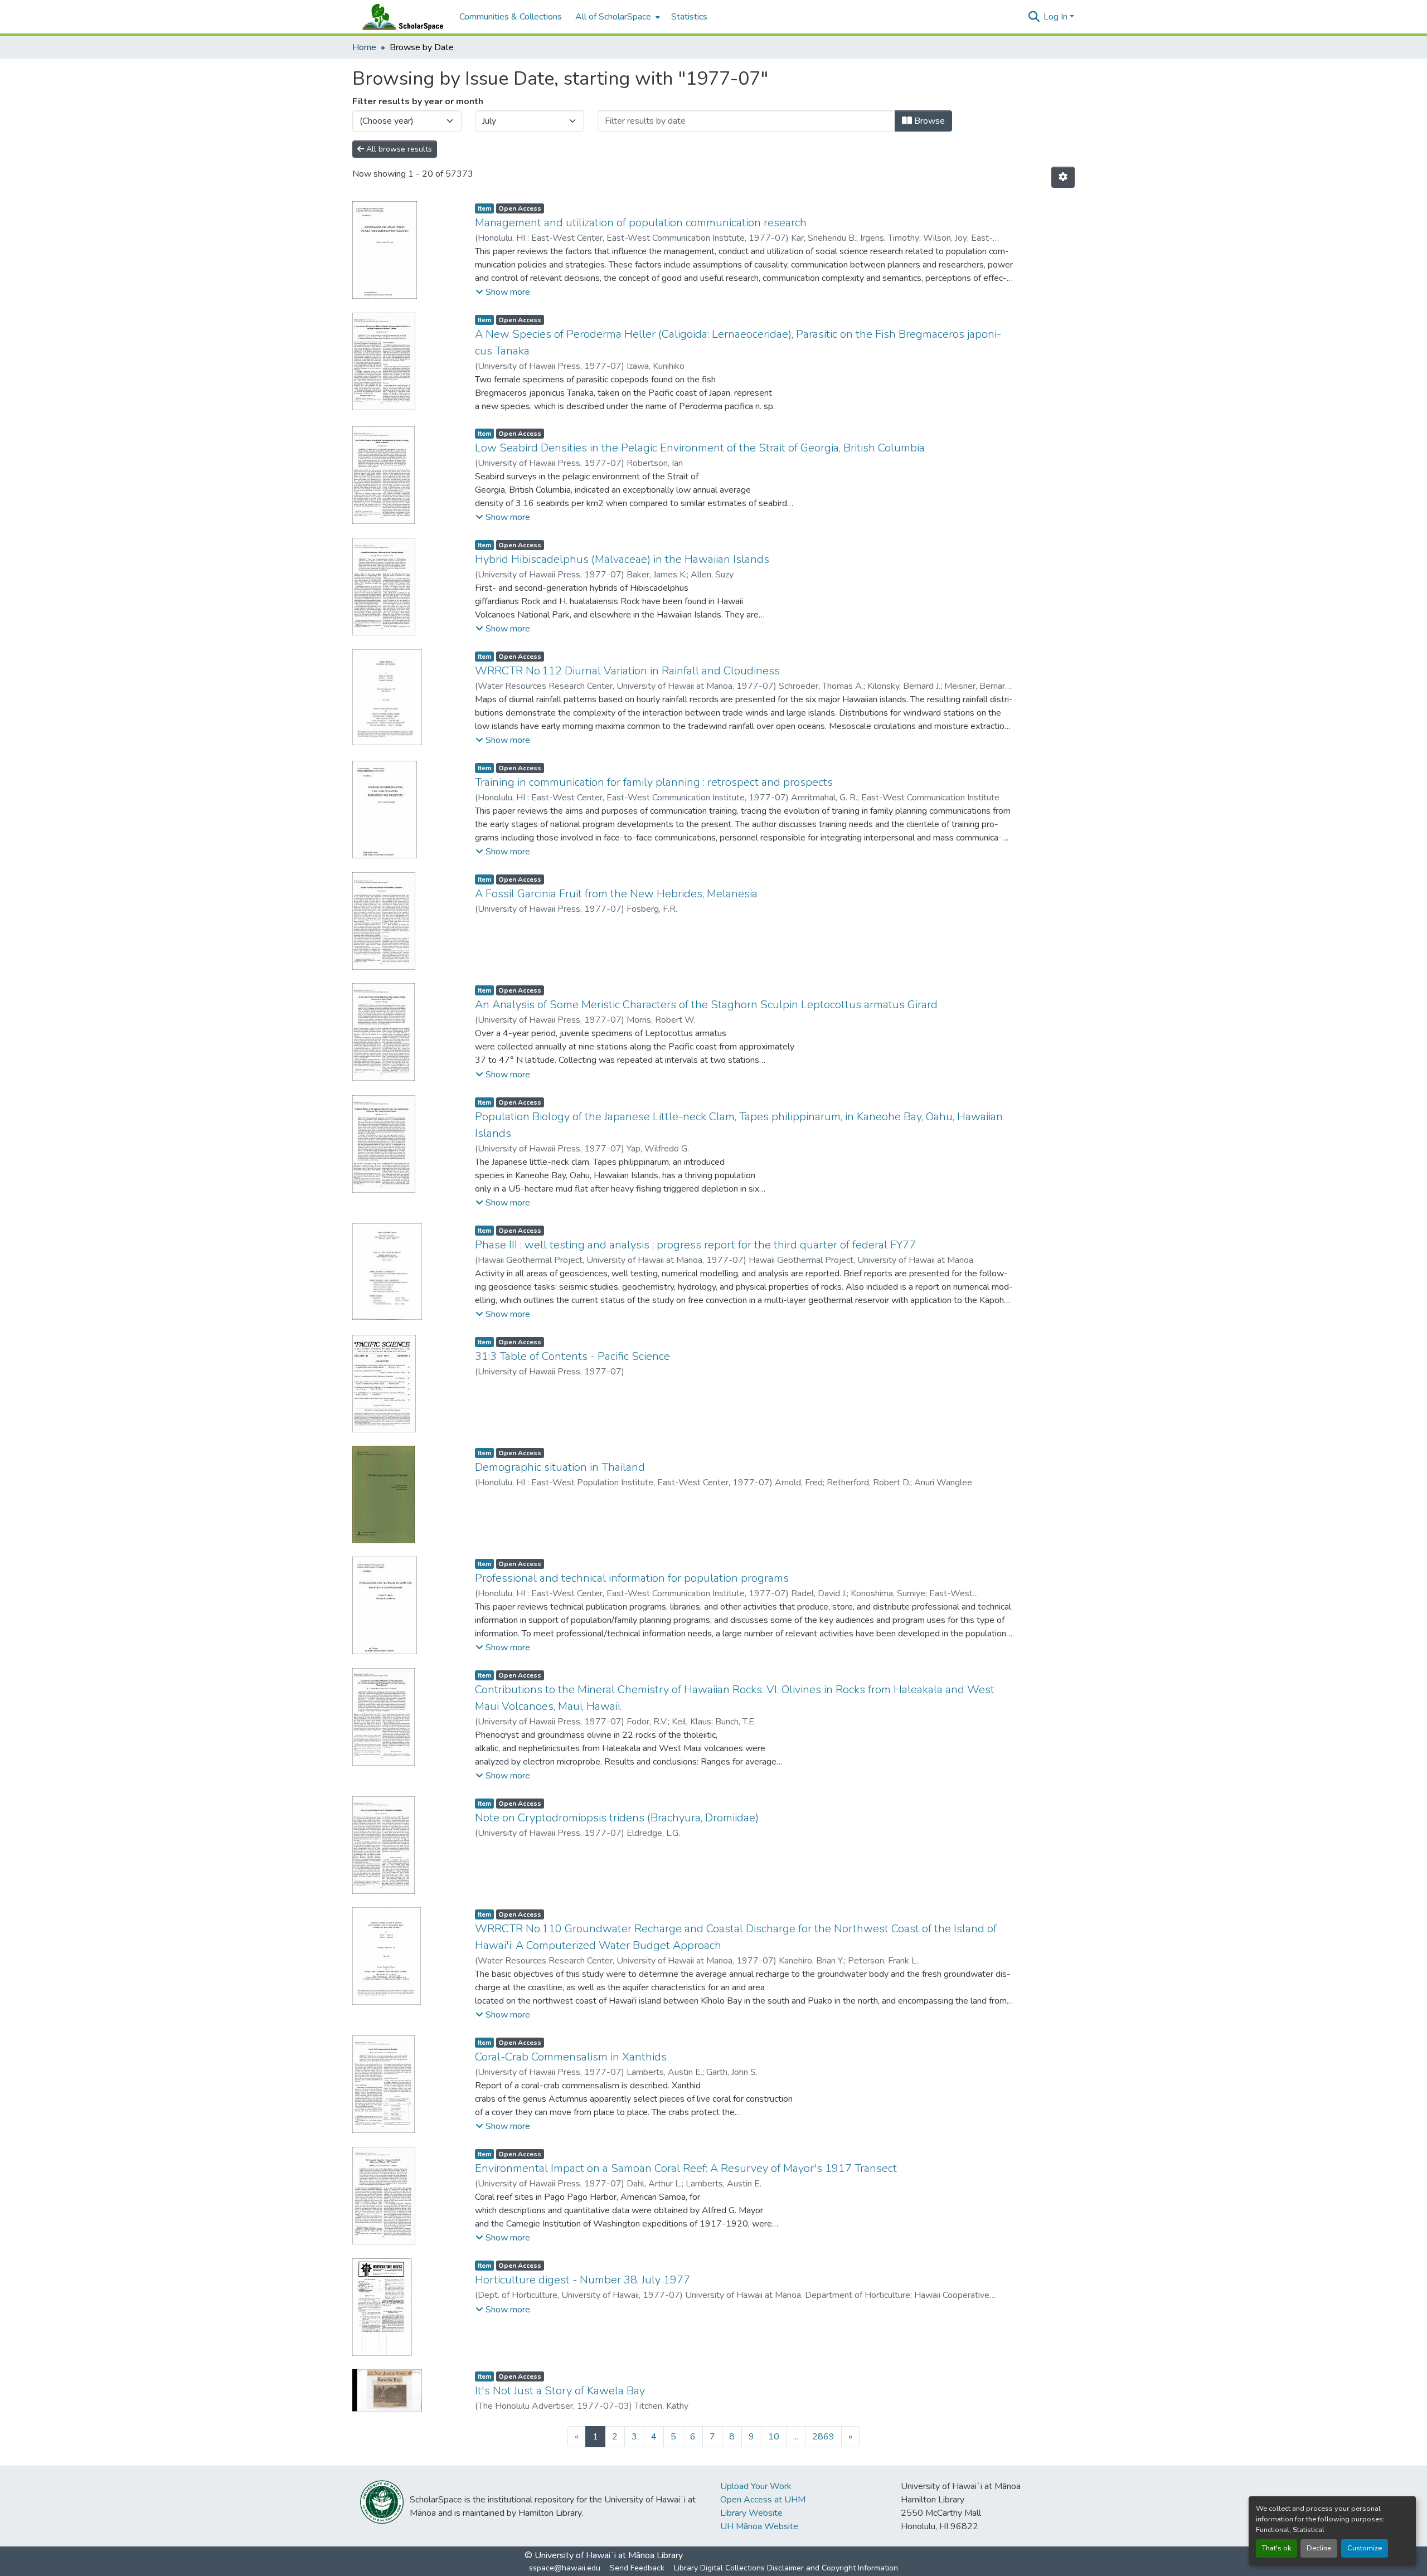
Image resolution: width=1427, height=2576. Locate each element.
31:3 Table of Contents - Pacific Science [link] (572, 1356)
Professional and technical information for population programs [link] (632, 1578)
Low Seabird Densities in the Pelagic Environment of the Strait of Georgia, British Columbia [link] (700, 448)
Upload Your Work (756, 2486)
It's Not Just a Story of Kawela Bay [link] (560, 2391)
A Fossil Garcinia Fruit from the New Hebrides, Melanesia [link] (616, 894)
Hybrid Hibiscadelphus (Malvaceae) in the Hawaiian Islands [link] (622, 559)
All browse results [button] (398, 149)
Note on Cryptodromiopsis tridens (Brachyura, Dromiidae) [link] (617, 1818)
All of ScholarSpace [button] (613, 17)
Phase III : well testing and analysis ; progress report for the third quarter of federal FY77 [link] (695, 1245)
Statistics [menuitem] (689, 17)
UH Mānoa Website (759, 2526)
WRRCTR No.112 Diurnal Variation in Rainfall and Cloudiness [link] (627, 671)
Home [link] (364, 47)
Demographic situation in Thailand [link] (560, 1467)
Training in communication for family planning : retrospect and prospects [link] (654, 782)
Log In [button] (1057, 17)
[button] (400, 17)
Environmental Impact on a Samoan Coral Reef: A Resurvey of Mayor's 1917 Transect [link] (686, 2168)
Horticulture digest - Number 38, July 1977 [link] (583, 2280)
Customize (1365, 2548)
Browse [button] (928, 121)
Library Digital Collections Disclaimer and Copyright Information (786, 2568)
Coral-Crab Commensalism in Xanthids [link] (571, 2057)
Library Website (751, 2513)
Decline (1319, 2548)
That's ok (1276, 2548)
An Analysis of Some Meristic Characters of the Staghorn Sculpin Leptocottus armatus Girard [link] (706, 1005)
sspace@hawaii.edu (565, 2568)
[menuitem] (617, 17)
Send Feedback (637, 2568)
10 (774, 2437)
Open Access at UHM (763, 2500)
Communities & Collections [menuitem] (511, 17)
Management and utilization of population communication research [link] (641, 223)
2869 (823, 2437)
